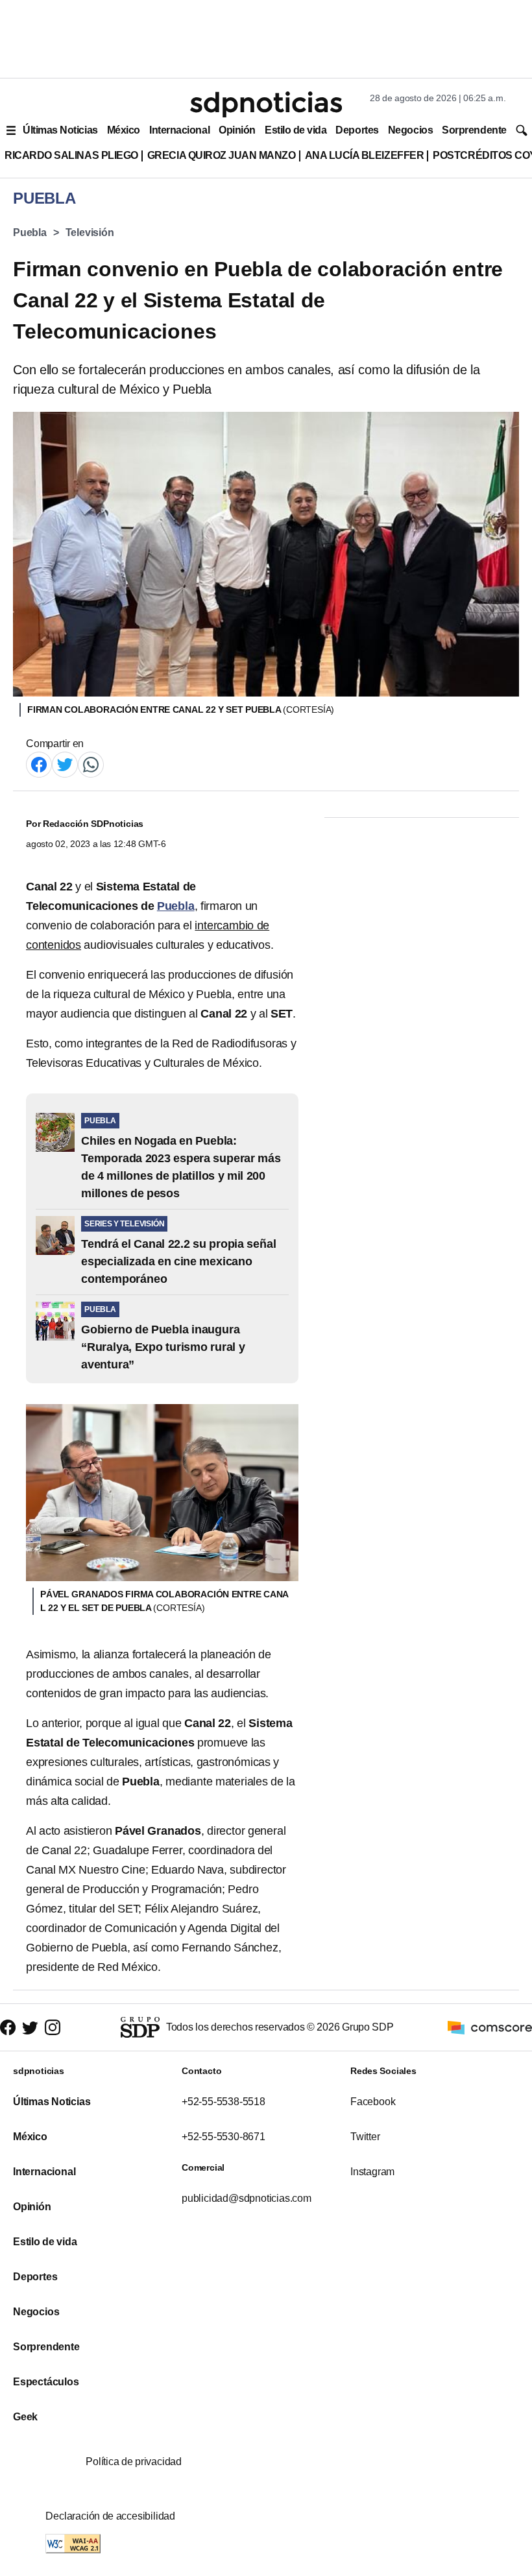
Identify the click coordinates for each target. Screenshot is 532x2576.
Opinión (237, 130)
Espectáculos (46, 2382)
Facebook (373, 2102)
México (124, 130)
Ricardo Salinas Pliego (71, 155)
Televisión (90, 233)
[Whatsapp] (91, 764)
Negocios (410, 130)
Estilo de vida (296, 130)
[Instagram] (53, 2027)
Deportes (357, 130)
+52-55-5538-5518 (224, 2102)
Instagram (372, 2172)
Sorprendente (474, 130)
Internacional (179, 130)
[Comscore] (490, 2026)
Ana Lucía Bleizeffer (365, 155)
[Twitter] (65, 764)
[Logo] (266, 104)
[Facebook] (39, 764)
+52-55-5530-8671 (224, 2137)
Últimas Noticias (60, 130)
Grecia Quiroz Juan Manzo (222, 155)
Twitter (365, 2137)
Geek (25, 2417)
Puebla (30, 233)
